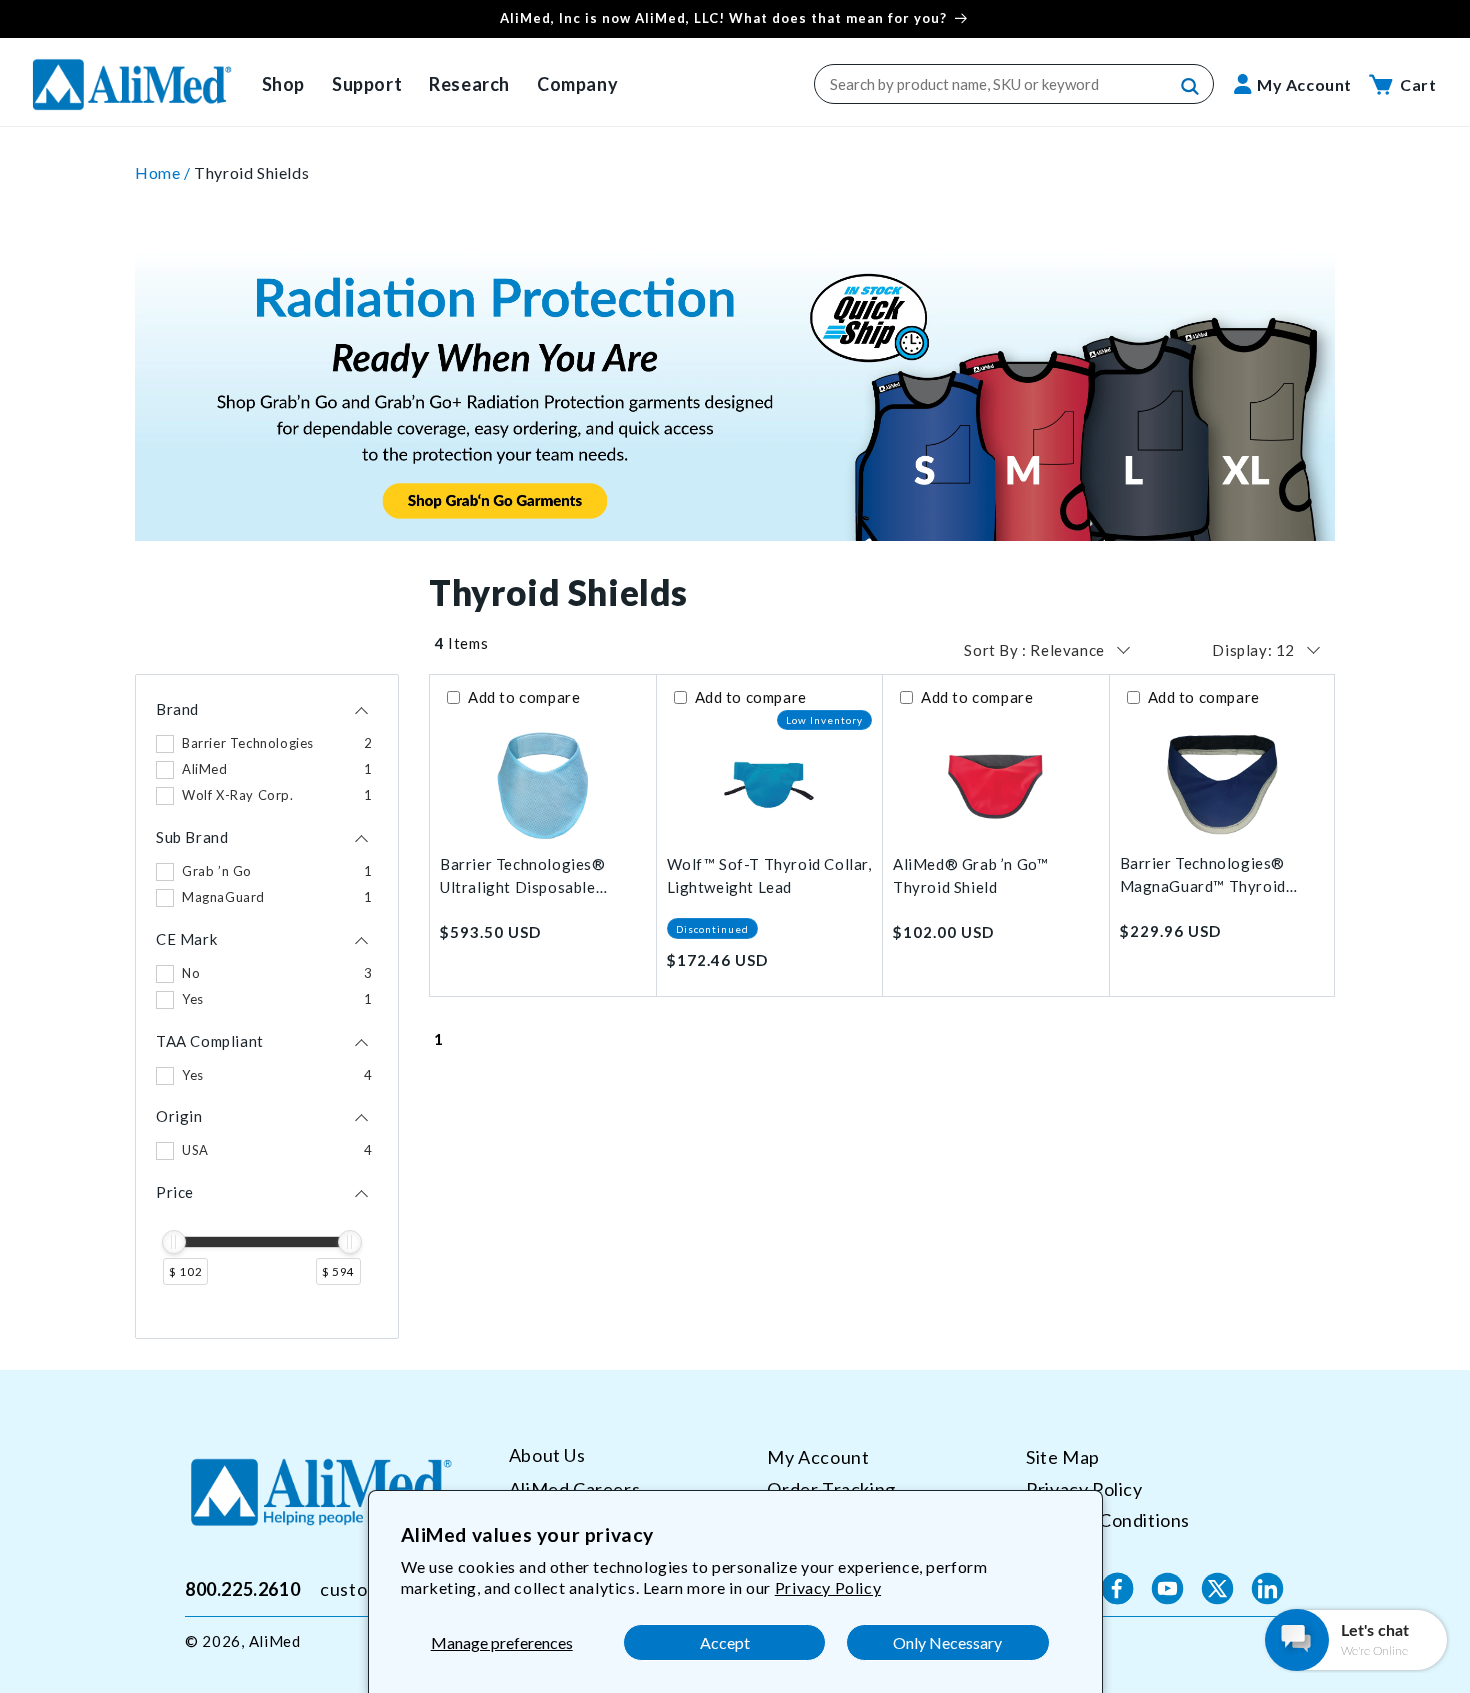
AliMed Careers (574, 1488)
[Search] (1191, 87)
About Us (547, 1455)
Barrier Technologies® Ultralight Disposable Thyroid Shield (523, 876)
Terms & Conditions (1108, 1520)
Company (577, 84)
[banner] (735, 260)
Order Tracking (831, 1488)
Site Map (1063, 1457)
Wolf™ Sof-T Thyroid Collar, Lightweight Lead (769, 875)
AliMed (275, 1641)
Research (469, 84)
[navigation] (267, 1006)
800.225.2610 (242, 1588)
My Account (818, 1457)
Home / (164, 172)
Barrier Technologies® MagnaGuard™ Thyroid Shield (1203, 875)
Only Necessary (947, 1642)
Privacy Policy (828, 1587)
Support (367, 84)
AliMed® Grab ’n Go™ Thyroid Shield (970, 875)
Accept (725, 1642)
